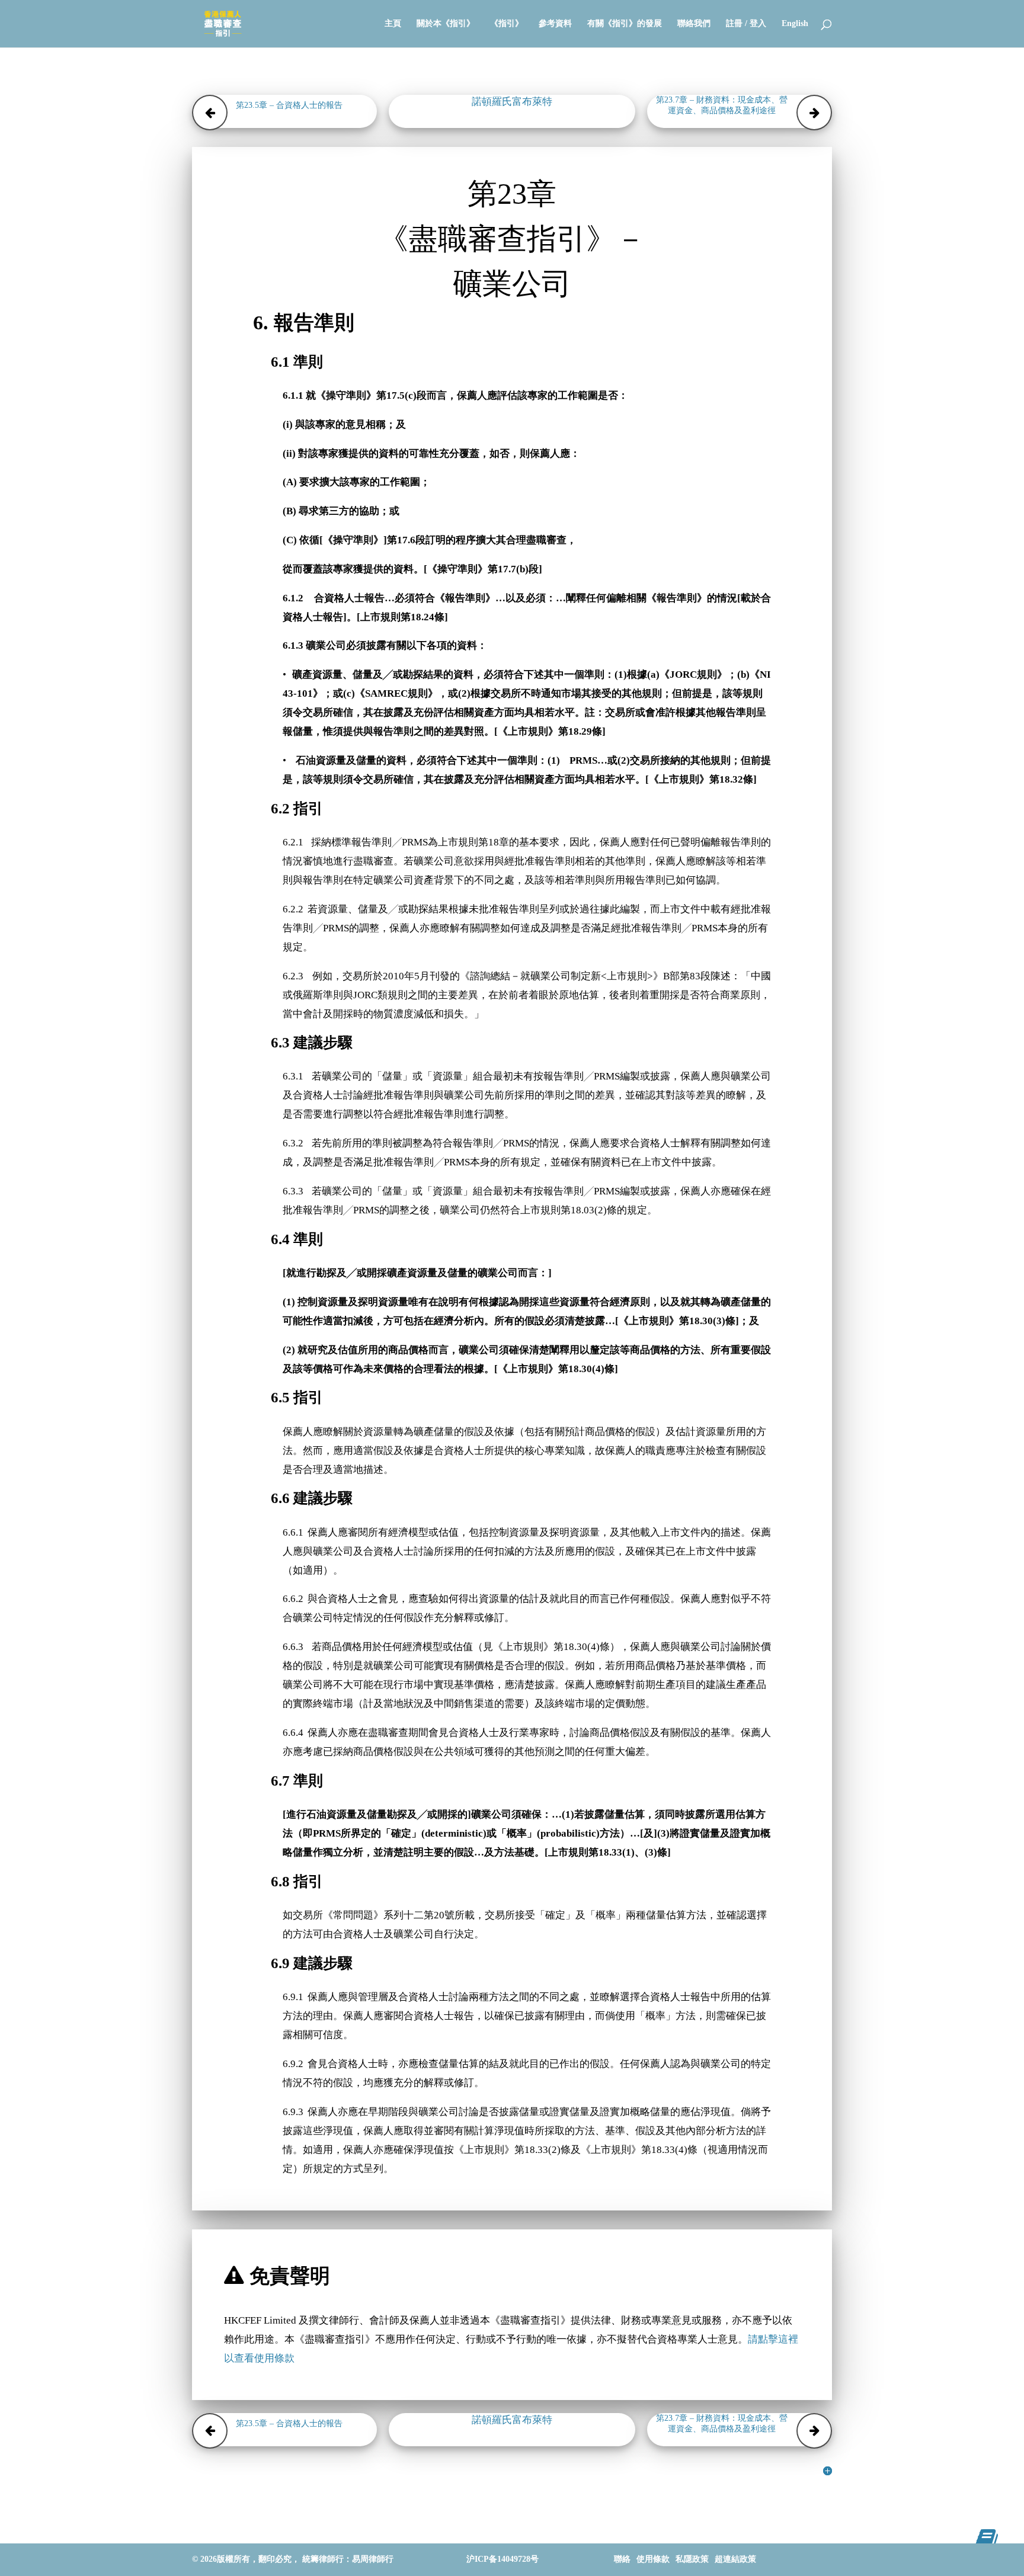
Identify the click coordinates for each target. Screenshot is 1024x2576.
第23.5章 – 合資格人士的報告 (289, 105)
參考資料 (555, 24)
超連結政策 (735, 2559)
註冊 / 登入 (746, 24)
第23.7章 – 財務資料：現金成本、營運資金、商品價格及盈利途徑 (722, 105)
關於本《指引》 (446, 24)
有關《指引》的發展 (625, 24)
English (795, 24)
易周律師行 (373, 2559)
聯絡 (622, 2559)
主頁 (393, 24)
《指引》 (507, 24)
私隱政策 (692, 2559)
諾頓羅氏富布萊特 (512, 102)
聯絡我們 (694, 24)
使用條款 (653, 2559)
